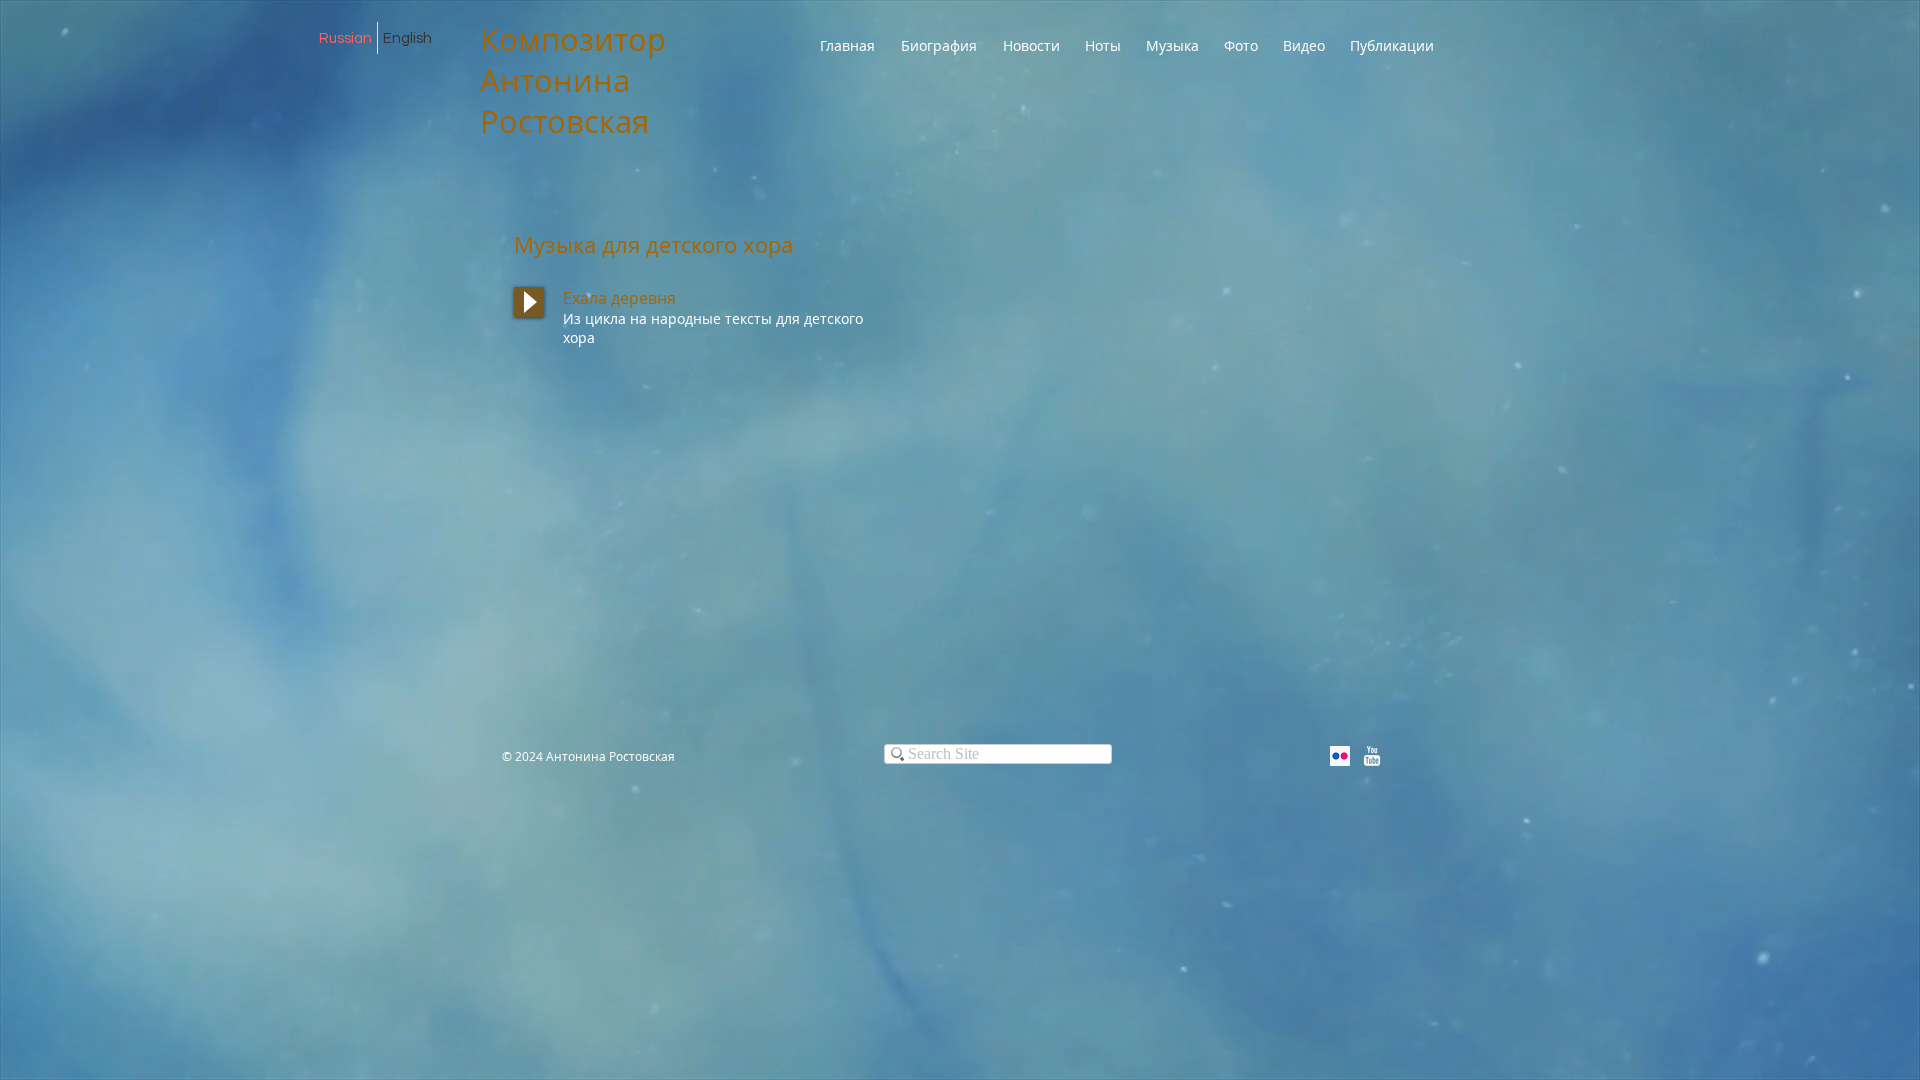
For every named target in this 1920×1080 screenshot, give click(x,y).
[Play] (529, 302)
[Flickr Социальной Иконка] (1340, 756)
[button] (1105, 46)
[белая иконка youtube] (1372, 756)
